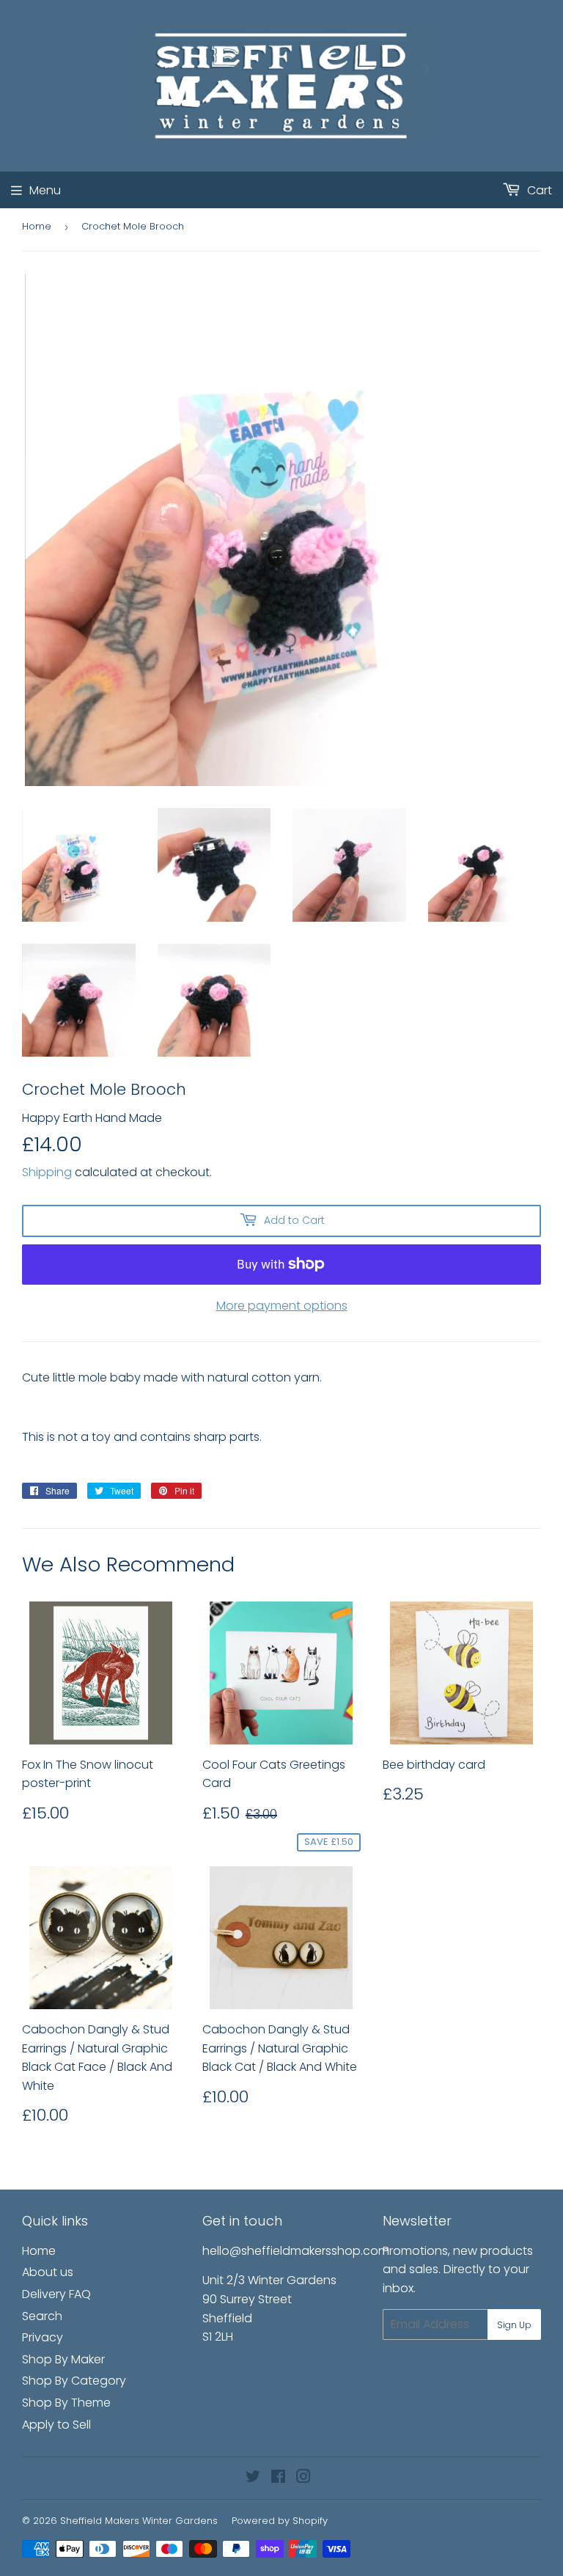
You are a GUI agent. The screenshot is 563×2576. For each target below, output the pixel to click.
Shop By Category (74, 2381)
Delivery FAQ (56, 2294)
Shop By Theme (66, 2403)
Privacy (43, 2337)
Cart (538, 190)
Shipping (47, 1172)
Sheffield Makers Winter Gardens (139, 2521)
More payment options (282, 1306)
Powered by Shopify (280, 2521)
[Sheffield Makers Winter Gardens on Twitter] (253, 2478)
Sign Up (514, 2325)
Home (37, 226)
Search (42, 2316)
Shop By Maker (63, 2359)
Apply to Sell (56, 2425)
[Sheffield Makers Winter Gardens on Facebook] (278, 2478)
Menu (45, 190)
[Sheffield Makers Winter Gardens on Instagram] (303, 2478)
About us (48, 2272)
